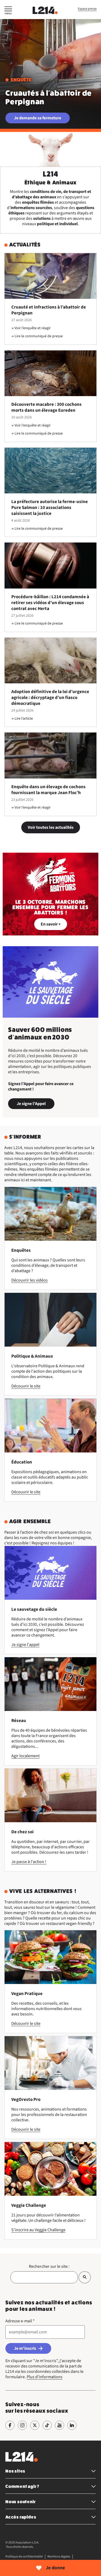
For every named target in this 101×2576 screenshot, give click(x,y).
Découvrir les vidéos (29, 1280)
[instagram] (22, 2425)
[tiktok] (47, 2425)
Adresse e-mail (20, 2321)
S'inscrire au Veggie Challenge (38, 2230)
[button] (8, 11)
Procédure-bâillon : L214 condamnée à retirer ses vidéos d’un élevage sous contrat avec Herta (50, 603)
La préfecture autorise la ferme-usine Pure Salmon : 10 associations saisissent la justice (50, 508)
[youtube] (60, 2425)
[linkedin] (72, 2425)
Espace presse (87, 9)
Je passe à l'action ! (29, 1862)
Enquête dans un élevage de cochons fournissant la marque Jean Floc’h (48, 790)
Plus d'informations (45, 2377)
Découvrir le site (26, 1386)
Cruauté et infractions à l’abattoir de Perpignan (49, 310)
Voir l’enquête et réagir (33, 328)
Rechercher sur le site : (49, 2266)
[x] (35, 2425)
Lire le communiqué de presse (39, 336)
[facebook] (10, 2425)
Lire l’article (24, 719)
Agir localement (25, 1756)
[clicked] (85, 2277)
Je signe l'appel (25, 1645)
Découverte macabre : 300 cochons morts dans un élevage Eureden (46, 407)
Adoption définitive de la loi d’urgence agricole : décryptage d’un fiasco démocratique (50, 698)
